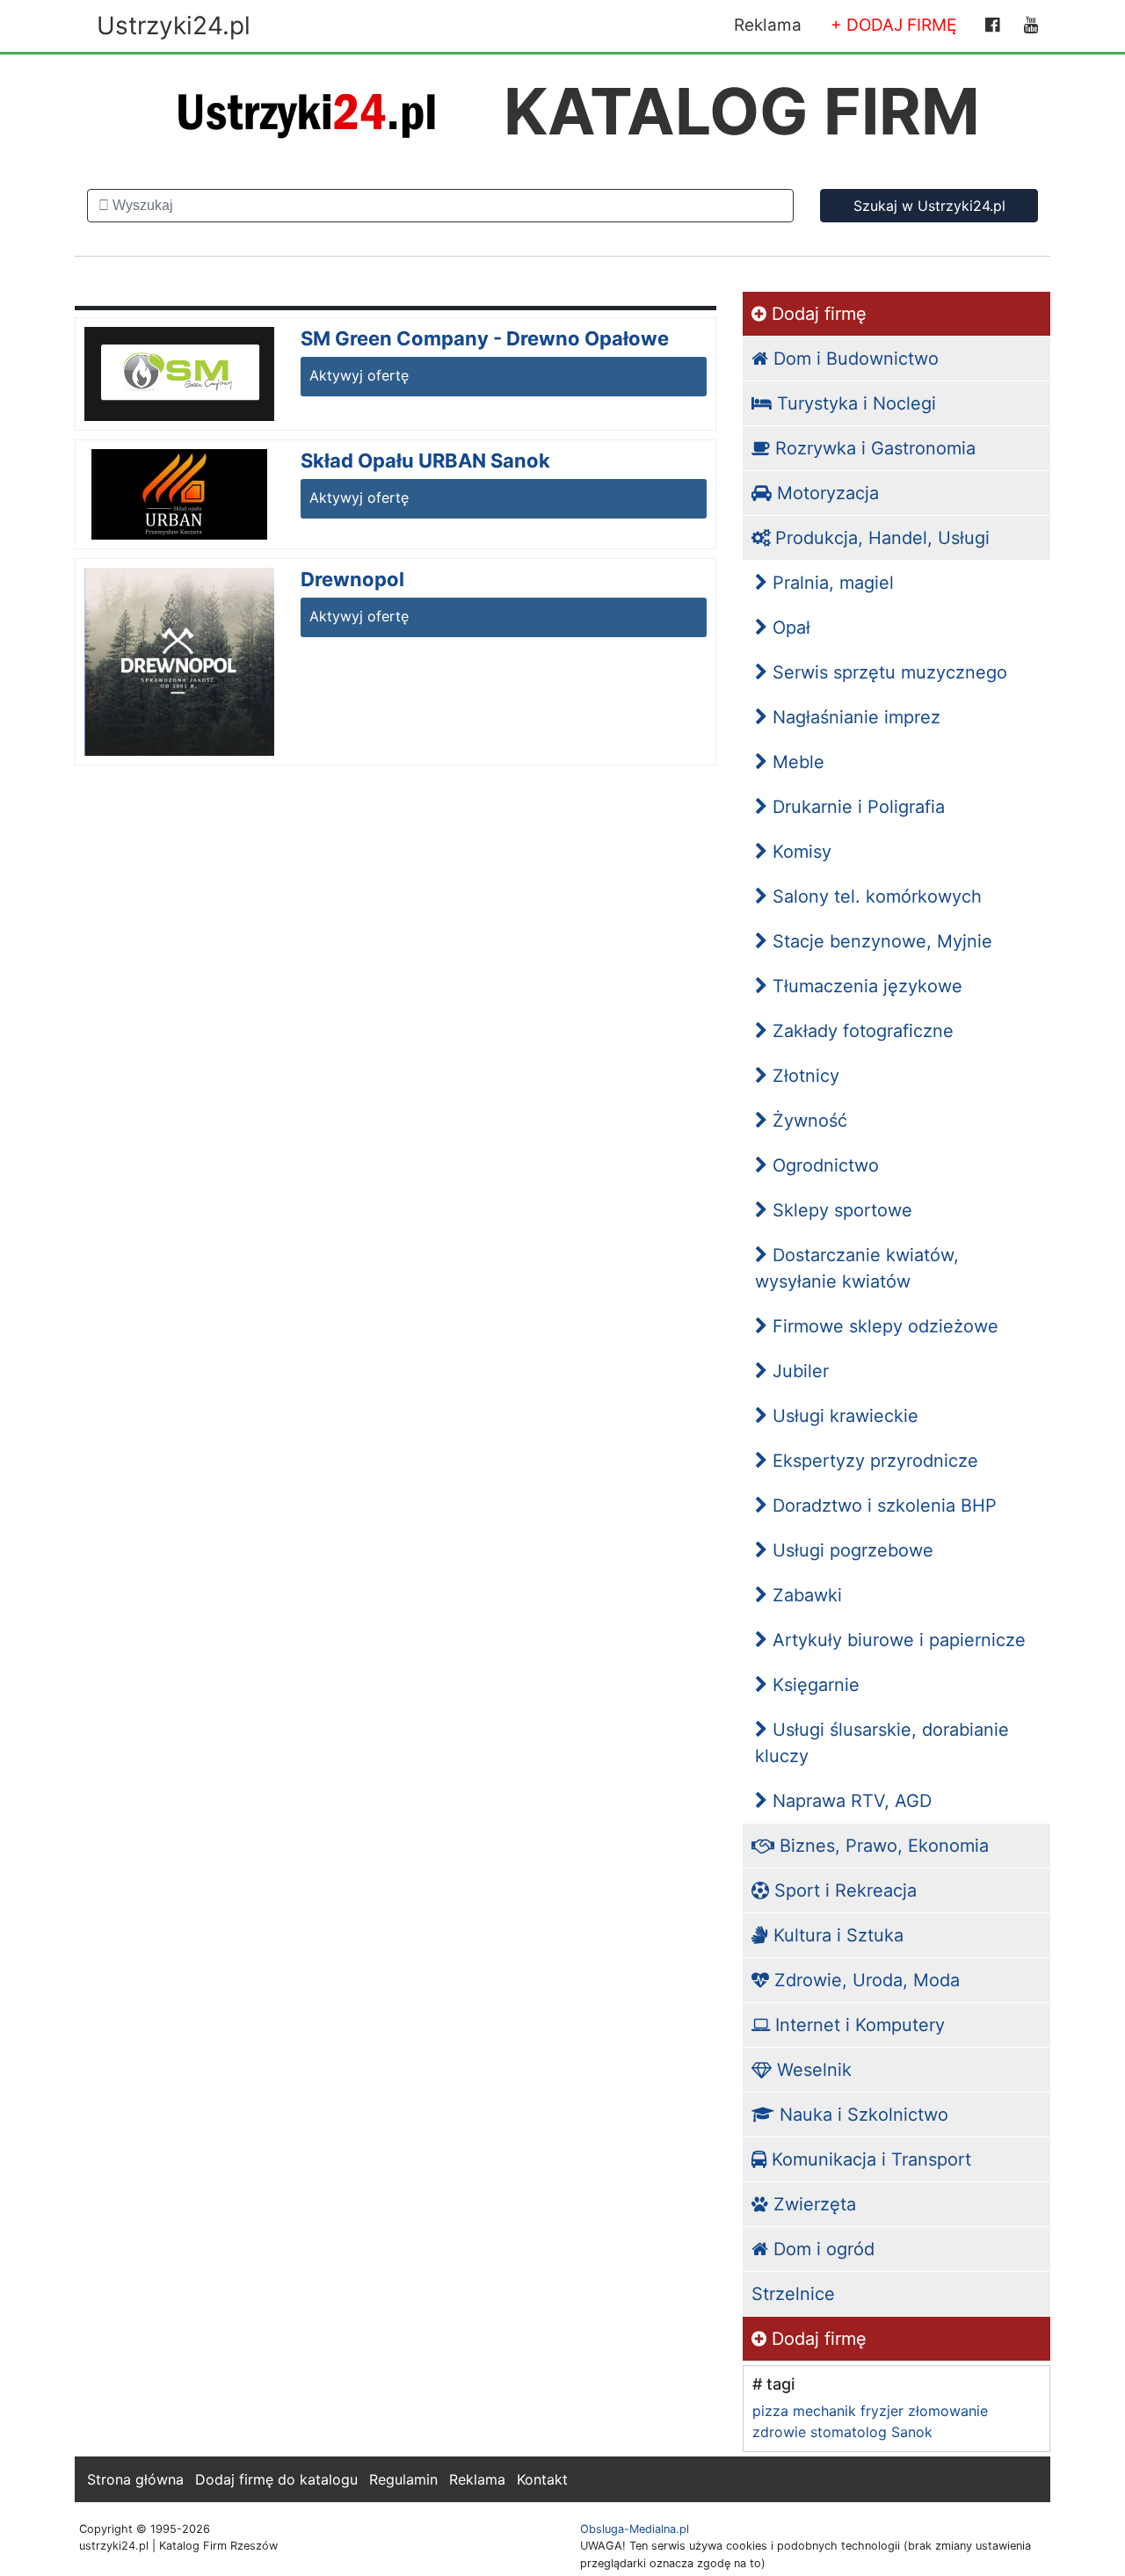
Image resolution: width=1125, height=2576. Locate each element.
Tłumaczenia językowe (865, 986)
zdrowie (779, 2432)
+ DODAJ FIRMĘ (893, 25)
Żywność (807, 1121)
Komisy (799, 852)
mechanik (824, 2411)
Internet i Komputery (857, 2025)
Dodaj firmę (817, 314)
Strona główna (135, 2479)
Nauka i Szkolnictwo (861, 2115)
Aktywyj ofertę (359, 375)
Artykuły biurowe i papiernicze (896, 1640)
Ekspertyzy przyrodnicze (873, 1461)
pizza (770, 2411)
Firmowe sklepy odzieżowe (883, 1326)
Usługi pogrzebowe (850, 1550)
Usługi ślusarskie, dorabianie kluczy (882, 1743)
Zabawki (805, 1595)
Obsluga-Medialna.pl (635, 2529)
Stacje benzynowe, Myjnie (880, 941)
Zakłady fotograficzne (860, 1031)
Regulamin (403, 2479)
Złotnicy (803, 1076)
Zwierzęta (812, 2204)
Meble (796, 762)
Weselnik (812, 2070)
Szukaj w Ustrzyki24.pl (929, 206)
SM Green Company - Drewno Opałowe (485, 338)
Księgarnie (813, 1685)
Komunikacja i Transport (869, 2159)
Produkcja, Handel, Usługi (880, 538)
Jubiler (798, 1371)
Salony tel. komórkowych (875, 896)
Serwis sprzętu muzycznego (887, 672)
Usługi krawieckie (843, 1416)
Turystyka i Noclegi (854, 403)
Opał (789, 628)
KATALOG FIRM (742, 111)
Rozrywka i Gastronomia (873, 448)
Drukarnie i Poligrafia (856, 807)
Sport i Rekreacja (843, 1890)
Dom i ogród (821, 2249)
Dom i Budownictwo (853, 359)
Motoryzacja (825, 493)
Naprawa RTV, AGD (849, 1801)
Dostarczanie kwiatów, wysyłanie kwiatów (857, 1268)
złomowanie (948, 2411)
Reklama (768, 25)
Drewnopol (352, 579)
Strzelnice (793, 2294)
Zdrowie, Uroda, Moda (864, 1980)
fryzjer (882, 2411)
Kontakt (542, 2479)
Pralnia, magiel (831, 583)
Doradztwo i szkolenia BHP (882, 1506)
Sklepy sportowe (840, 1210)
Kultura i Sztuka (836, 1935)
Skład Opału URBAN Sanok (425, 461)
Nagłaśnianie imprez (854, 717)
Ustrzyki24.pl (174, 25)
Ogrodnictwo (823, 1165)
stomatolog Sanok (871, 2432)
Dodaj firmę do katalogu (276, 2479)
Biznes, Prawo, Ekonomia (882, 1846)
